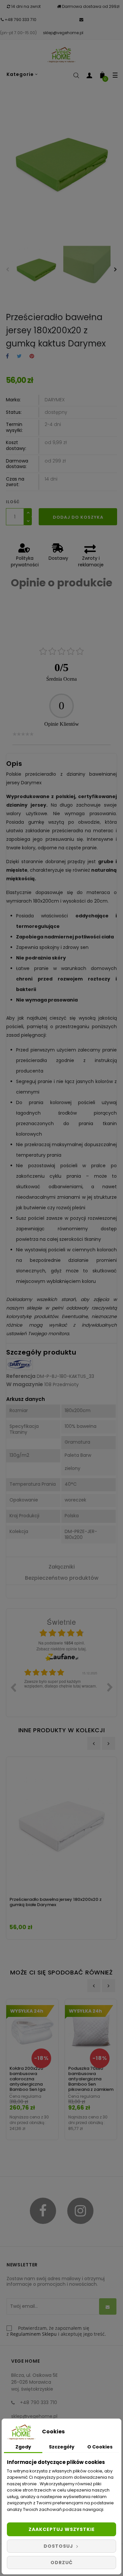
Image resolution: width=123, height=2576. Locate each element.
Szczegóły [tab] (62, 2447)
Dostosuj (59, 2546)
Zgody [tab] (23, 2447)
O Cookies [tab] (100, 2447)
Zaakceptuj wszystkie (62, 2529)
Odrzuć (62, 2563)
